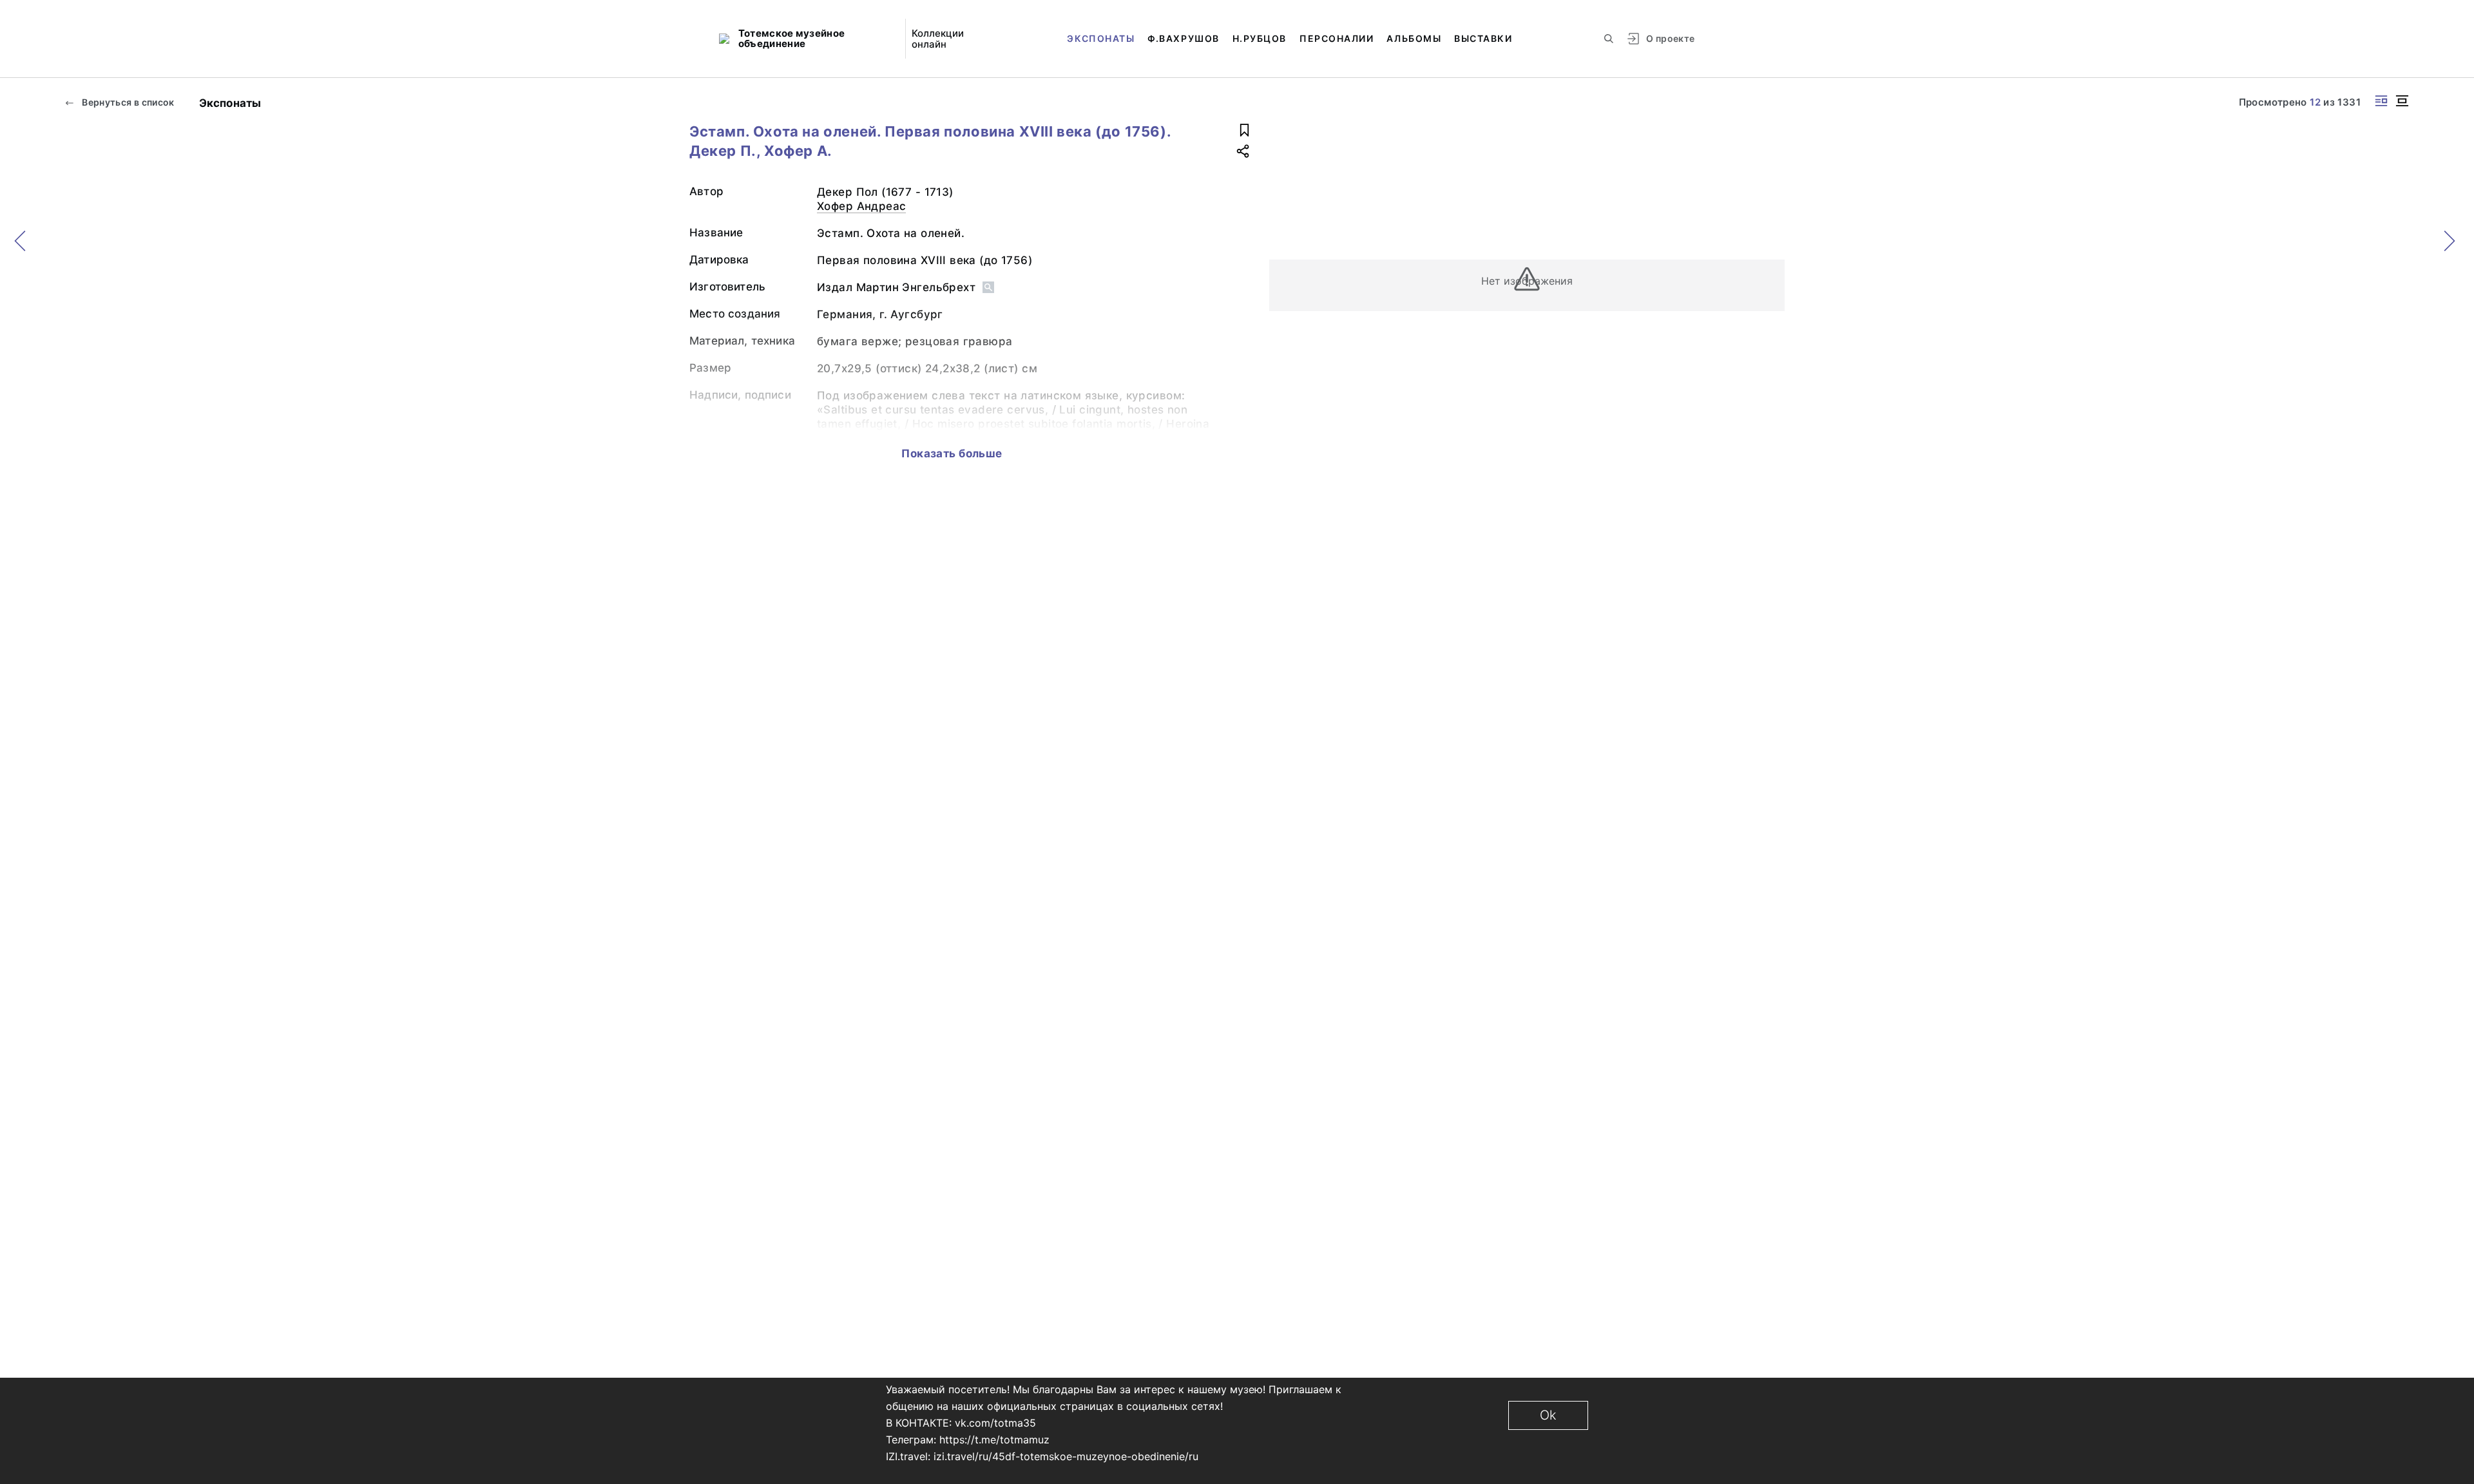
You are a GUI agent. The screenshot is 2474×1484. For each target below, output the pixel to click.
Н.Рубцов (1260, 38)
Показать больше (952, 453)
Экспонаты (1101, 38)
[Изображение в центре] (2402, 101)
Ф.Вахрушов (1183, 38)
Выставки (1483, 38)
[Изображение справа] (2381, 101)
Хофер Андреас (861, 206)
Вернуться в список (127, 102)
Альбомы (1414, 38)
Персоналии (1337, 38)
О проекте (1670, 38)
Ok (1548, 1415)
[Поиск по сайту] (1609, 39)
